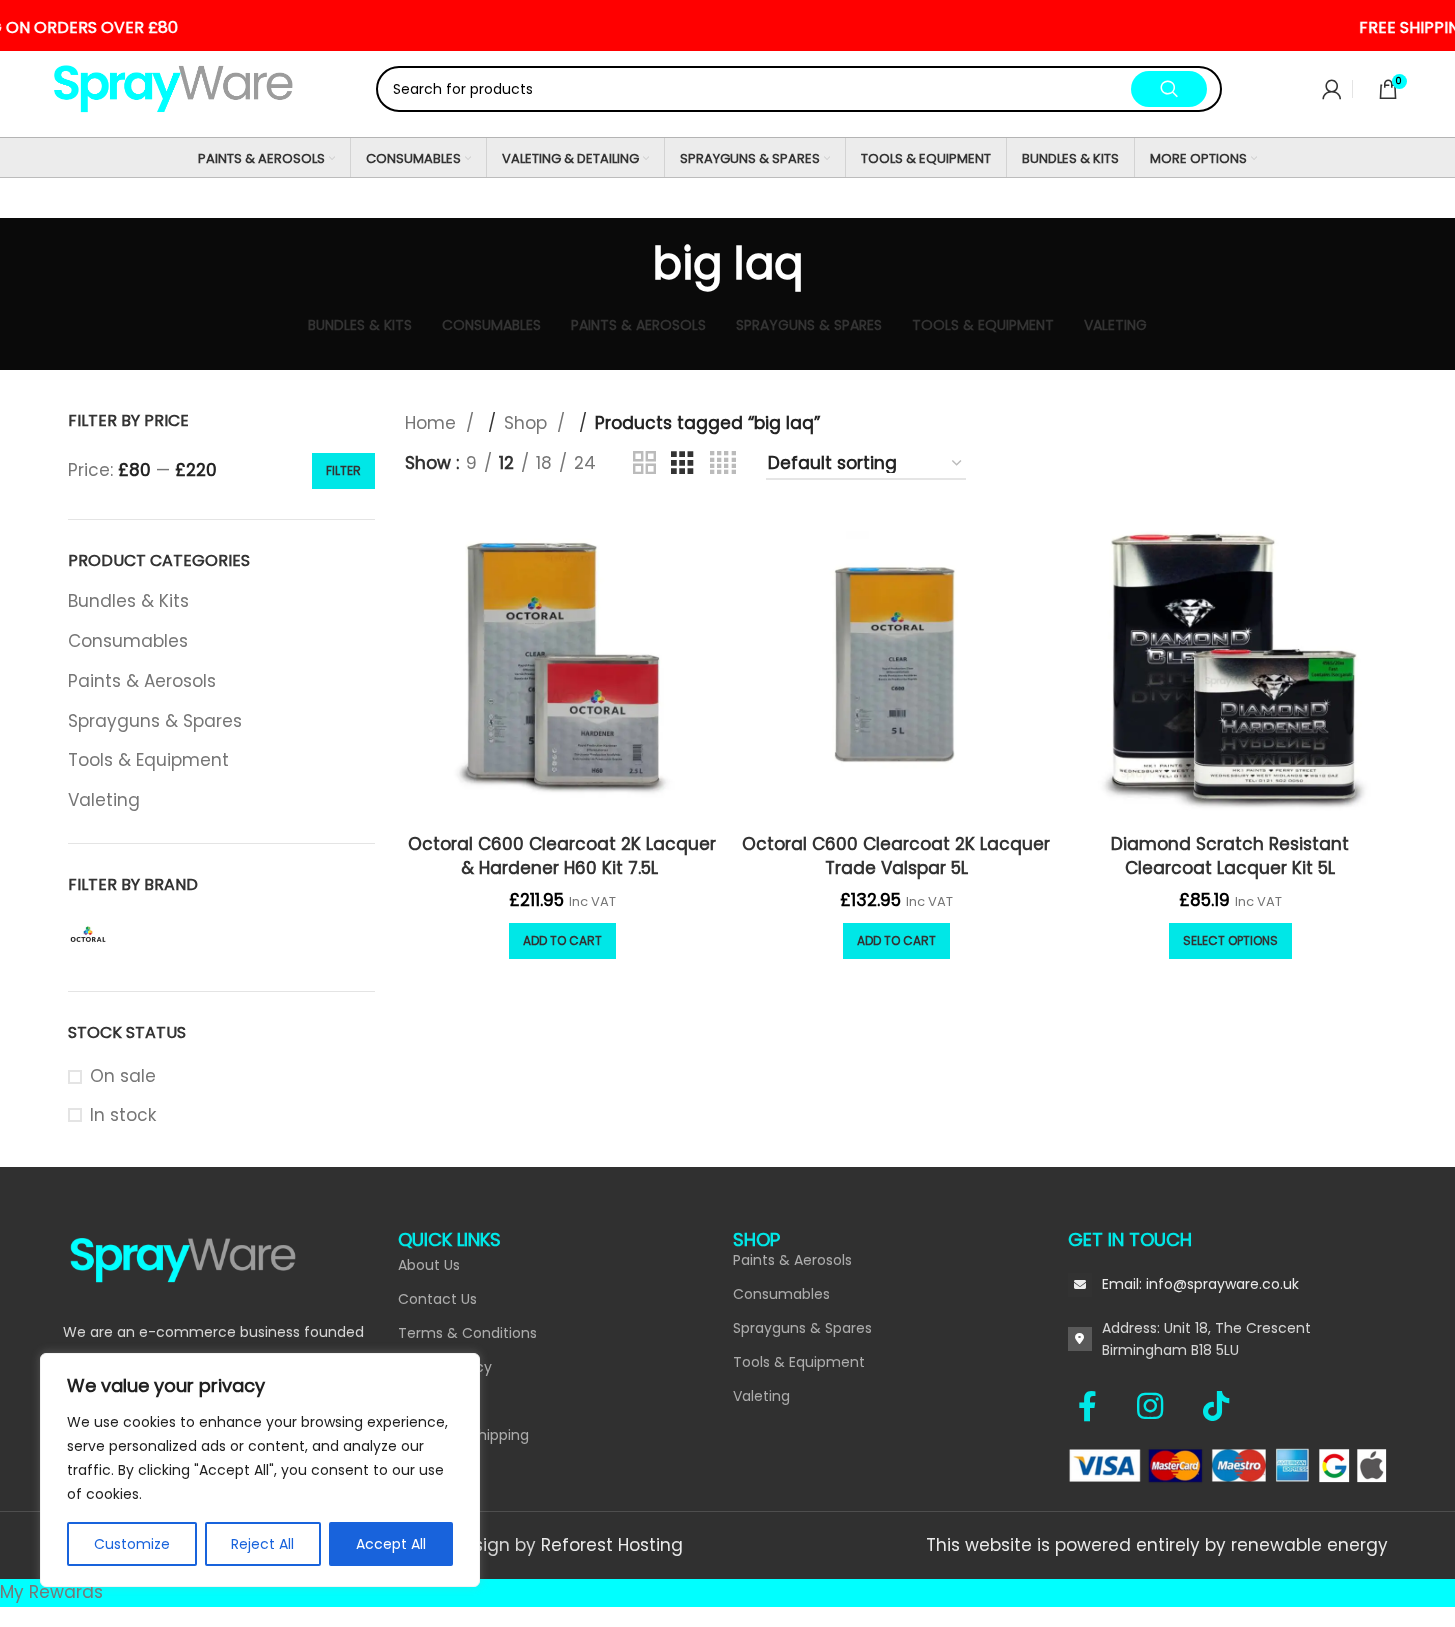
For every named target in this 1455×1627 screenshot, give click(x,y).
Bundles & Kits (128, 601)
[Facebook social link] (1097, 1406)
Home (433, 423)
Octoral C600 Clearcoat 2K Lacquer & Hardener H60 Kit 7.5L (562, 856)
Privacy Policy (445, 1367)
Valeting (104, 800)
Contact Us (437, 1299)
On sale (123, 1076)
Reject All (262, 1544)
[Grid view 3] (682, 463)
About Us (429, 1265)
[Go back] (628, 264)
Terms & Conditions (467, 1333)
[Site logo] (173, 88)
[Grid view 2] (644, 463)
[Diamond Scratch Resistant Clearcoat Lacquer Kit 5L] (1230, 667)
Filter (343, 470)
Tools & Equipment (148, 760)
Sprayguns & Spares (155, 721)
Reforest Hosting (612, 1545)
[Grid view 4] (723, 463)
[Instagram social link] (1160, 1406)
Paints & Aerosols (142, 681)
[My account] (1332, 89)
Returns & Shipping (463, 1435)
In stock (123, 1115)
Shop (528, 423)
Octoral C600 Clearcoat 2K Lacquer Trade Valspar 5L (896, 856)
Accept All (391, 1544)
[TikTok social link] (1216, 1406)
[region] (260, 1470)
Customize (132, 1544)
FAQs (415, 1401)
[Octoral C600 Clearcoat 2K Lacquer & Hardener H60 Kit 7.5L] (562, 667)
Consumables (128, 641)
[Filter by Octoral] (88, 936)
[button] (562, 941)
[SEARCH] (1169, 89)
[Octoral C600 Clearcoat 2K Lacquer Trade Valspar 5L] (896, 667)
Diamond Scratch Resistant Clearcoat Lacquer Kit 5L (1230, 856)
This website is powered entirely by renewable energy (1157, 1545)
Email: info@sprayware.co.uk (1200, 1284)
